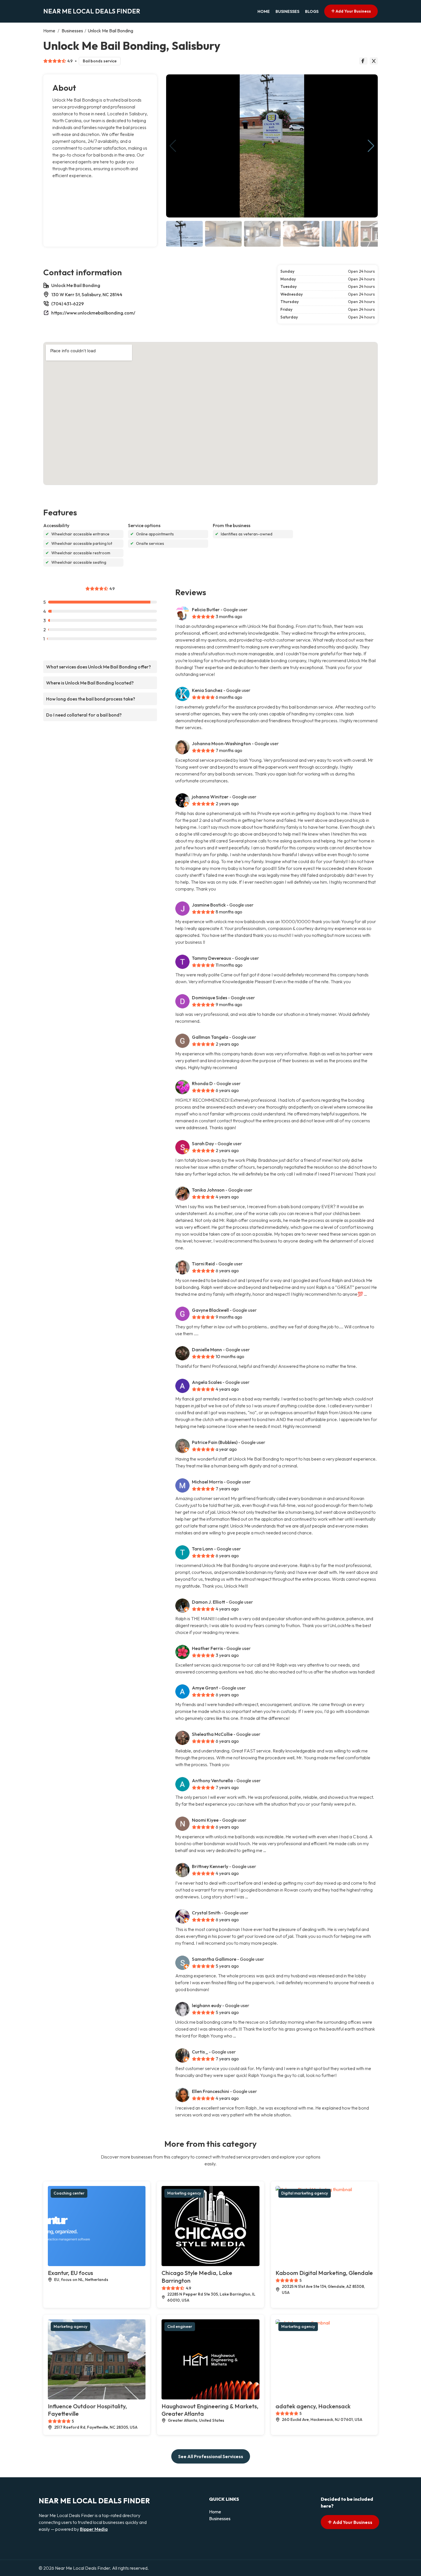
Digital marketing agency (305, 2193)
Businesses (287, 11)
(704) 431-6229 (68, 304)
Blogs (312, 11)
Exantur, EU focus (70, 2273)
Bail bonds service (100, 61)
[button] (371, 146)
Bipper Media (94, 2529)
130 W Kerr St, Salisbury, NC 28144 (87, 294)
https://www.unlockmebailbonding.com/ (93, 313)
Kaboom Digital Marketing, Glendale (324, 2273)
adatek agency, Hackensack (313, 2406)
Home (264, 11)
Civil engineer (180, 2326)
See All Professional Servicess (211, 2456)
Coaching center (69, 2193)
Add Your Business (353, 11)
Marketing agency (184, 2193)
